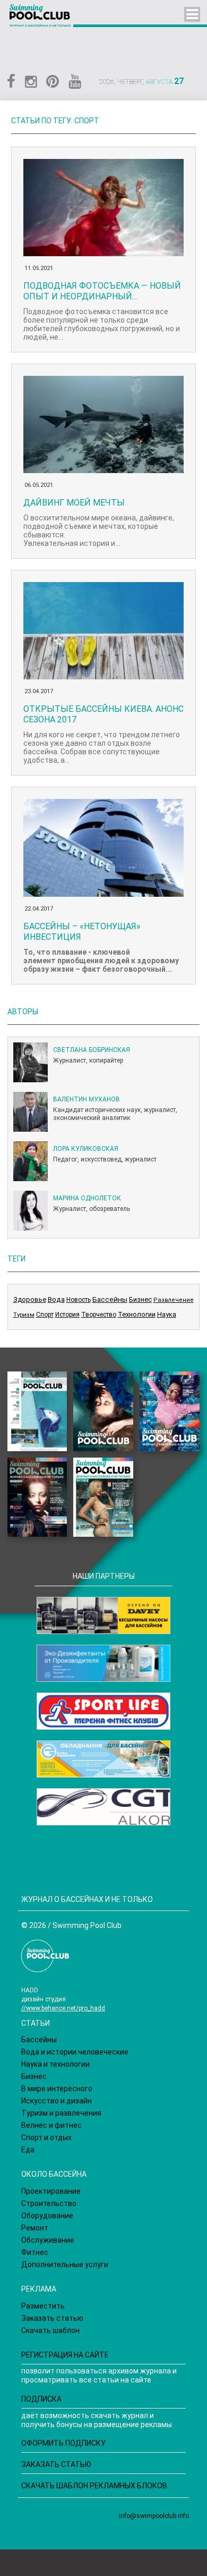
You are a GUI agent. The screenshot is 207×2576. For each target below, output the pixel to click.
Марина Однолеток (87, 1198)
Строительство (49, 2203)
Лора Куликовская (86, 1149)
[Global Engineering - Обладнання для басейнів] (103, 1759)
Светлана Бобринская (92, 1050)
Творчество (99, 1315)
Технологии (137, 1314)
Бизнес (140, 1299)
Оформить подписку (63, 2443)
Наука (167, 1314)
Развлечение (174, 1300)
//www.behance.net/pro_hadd (63, 2008)
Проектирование (51, 2191)
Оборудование (47, 2216)
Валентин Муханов (87, 1099)
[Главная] (45, 1958)
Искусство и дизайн (57, 2101)
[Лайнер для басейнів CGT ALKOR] (103, 1807)
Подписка (41, 2399)
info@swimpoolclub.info (154, 2516)
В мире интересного (57, 2089)
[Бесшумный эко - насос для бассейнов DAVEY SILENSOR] (103, 1615)
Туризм (24, 1315)
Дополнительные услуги (65, 2264)
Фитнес (35, 2252)
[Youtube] (75, 82)
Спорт (45, 1315)
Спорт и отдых (46, 2137)
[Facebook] (11, 82)
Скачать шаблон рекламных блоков (94, 2486)
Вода (56, 1299)
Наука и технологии (55, 2064)
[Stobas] (192, 14)
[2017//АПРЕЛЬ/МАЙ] (169, 1411)
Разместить (43, 2306)
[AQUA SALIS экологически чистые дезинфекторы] (103, 1663)
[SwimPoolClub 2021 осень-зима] (37, 1411)
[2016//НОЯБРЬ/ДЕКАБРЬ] (103, 1497)
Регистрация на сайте (65, 2355)
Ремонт (35, 2228)
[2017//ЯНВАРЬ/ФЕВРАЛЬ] (37, 1497)
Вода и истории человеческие (75, 2052)
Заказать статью (52, 2318)
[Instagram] (31, 82)
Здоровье (30, 1299)
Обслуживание (48, 2240)
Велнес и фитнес (51, 2125)
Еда (28, 2150)
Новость (79, 1300)
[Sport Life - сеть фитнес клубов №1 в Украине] (103, 1711)
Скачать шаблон (50, 2330)
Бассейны (110, 1299)
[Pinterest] (53, 82)
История (67, 1315)
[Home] (41, 18)
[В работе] (103, 1411)
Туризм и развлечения (61, 2113)
